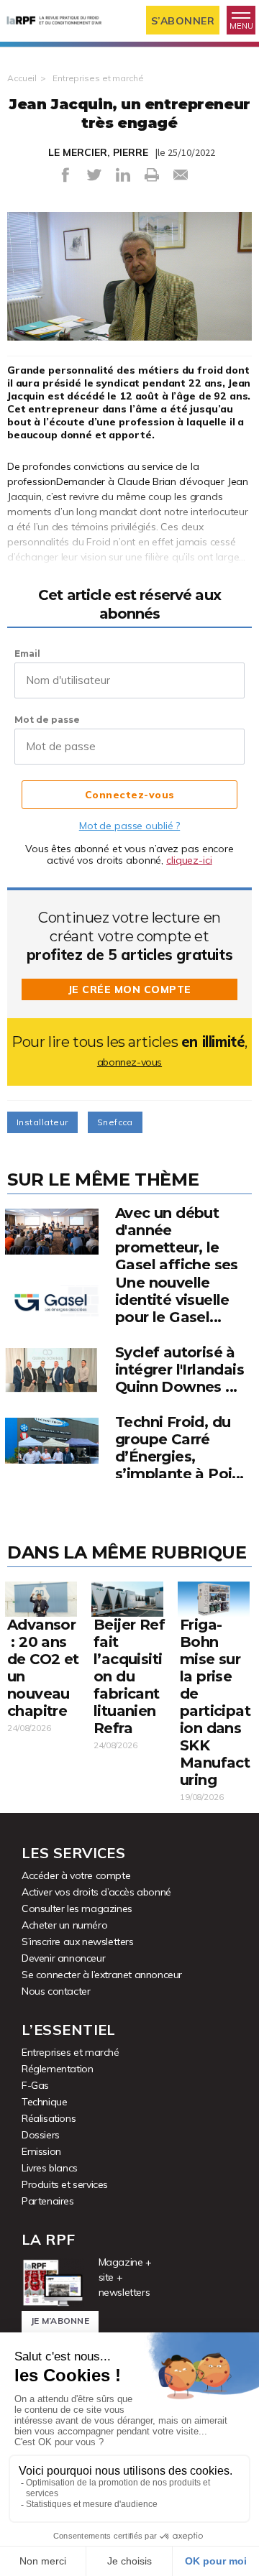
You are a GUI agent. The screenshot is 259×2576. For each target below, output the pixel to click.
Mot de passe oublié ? (129, 826)
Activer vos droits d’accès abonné (96, 1892)
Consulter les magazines (77, 1908)
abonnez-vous (129, 1062)
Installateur (42, 1122)
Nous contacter (56, 1991)
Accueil (22, 78)
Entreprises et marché (98, 78)
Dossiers (41, 2135)
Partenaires (48, 2201)
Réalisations (49, 2118)
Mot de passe (47, 720)
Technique (44, 2102)
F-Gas (35, 2085)
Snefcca (115, 1122)
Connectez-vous (130, 795)
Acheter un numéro (64, 1925)
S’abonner (183, 21)
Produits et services (65, 2184)
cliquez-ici (189, 860)
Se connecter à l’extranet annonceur (102, 1975)
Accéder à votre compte (76, 1875)
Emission (41, 2151)
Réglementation (57, 2069)
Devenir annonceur (63, 1958)
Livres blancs (50, 2168)
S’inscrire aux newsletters (78, 1942)
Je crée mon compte (130, 989)
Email (27, 654)
